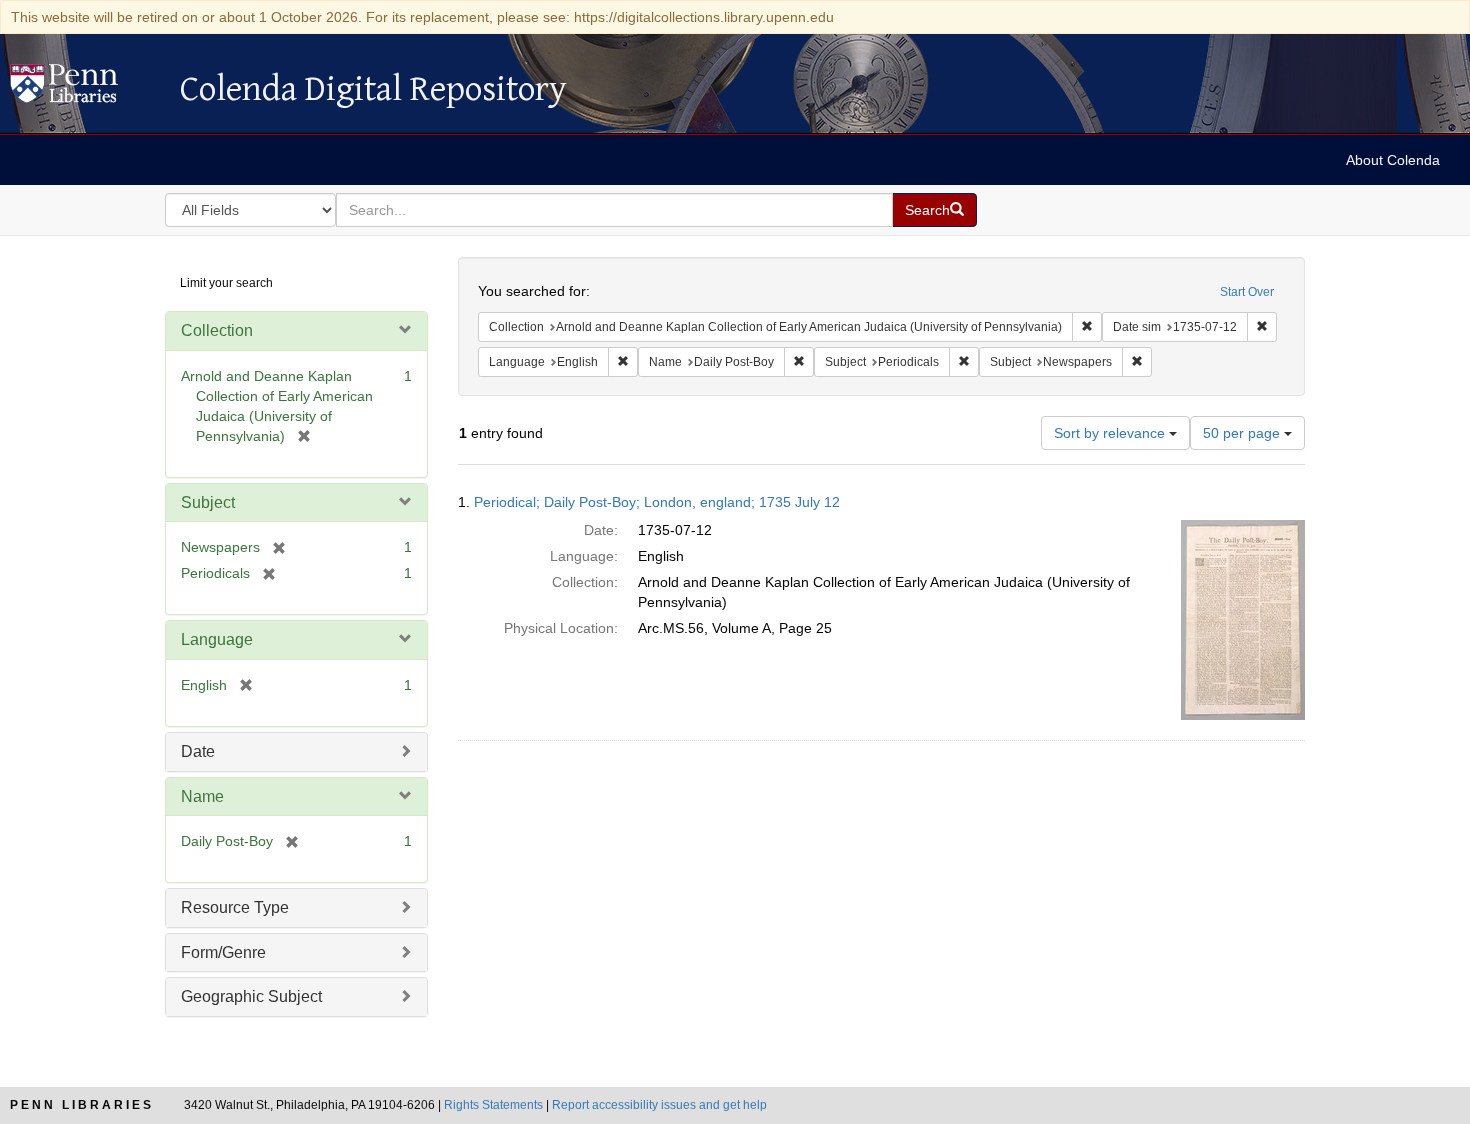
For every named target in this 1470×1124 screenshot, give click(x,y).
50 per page (1243, 433)
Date (198, 751)
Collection (217, 330)
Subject (208, 502)
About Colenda (1393, 160)
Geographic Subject (251, 996)
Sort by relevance (1111, 433)
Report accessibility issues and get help (659, 1105)
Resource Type (235, 907)
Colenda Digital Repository (85, 89)
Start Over (1247, 292)
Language (217, 639)
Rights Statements (493, 1105)
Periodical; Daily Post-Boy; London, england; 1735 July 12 (657, 502)
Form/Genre (223, 952)
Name (202, 796)
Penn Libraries (82, 1105)
